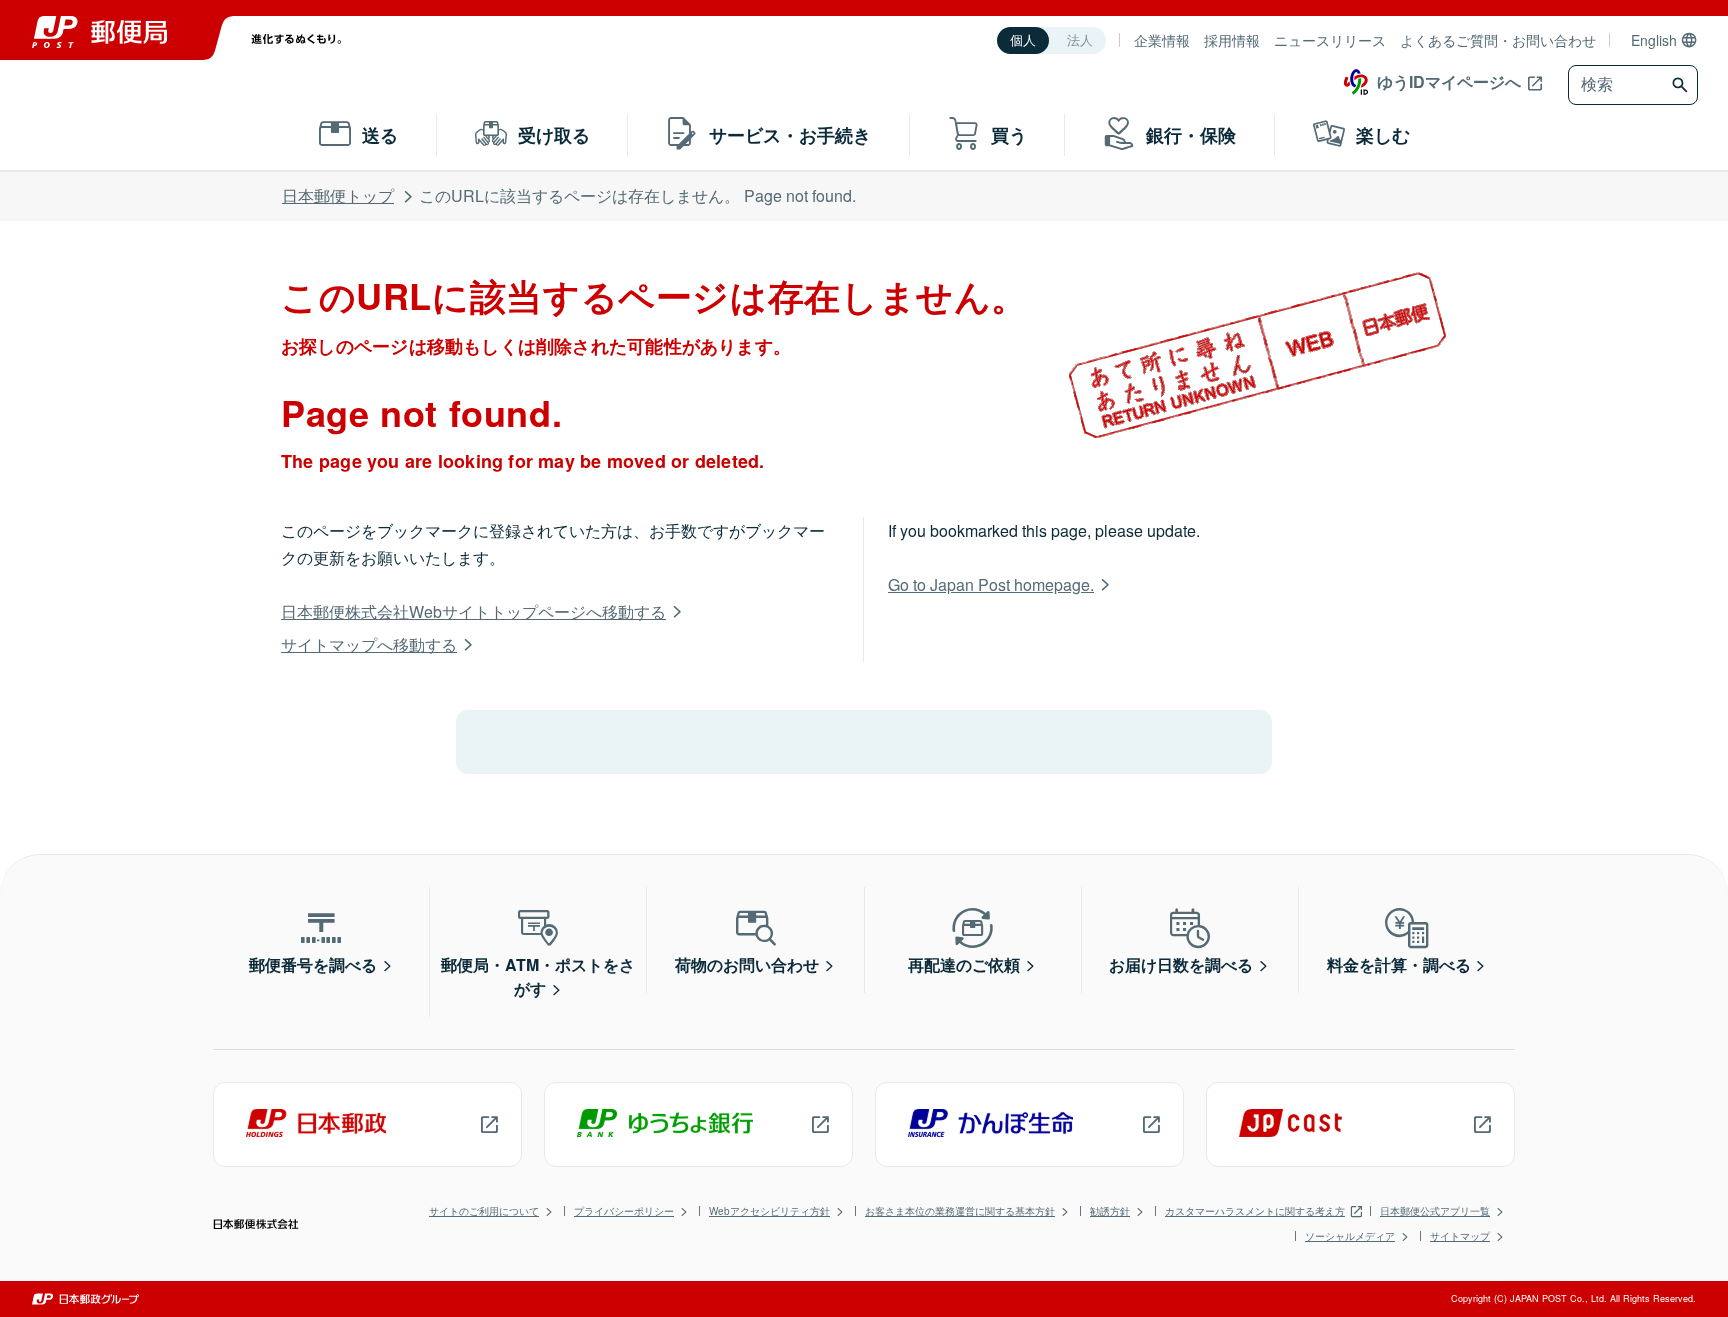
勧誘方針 (1110, 1211)
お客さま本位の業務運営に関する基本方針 (960, 1211)
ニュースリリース (1330, 40)
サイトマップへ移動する (369, 644)
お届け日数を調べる (1181, 964)
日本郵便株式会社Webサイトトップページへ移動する (473, 611)
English (1654, 40)
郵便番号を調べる (313, 964)
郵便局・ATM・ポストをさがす (538, 976)
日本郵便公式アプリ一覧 (1435, 1211)
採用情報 (1232, 40)
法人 (1080, 40)
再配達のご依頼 (964, 964)
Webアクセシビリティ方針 (769, 1211)
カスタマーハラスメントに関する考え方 (1255, 1211)
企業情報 (1162, 40)
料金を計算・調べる (1399, 964)
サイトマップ (1460, 1236)
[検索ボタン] (1682, 85)
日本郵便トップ (338, 195)
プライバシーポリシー (624, 1211)
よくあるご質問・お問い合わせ (1498, 40)
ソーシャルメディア (1350, 1236)
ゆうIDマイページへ (1449, 81)
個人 (1023, 40)
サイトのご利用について (484, 1211)
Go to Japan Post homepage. (991, 584)
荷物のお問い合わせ (747, 964)
